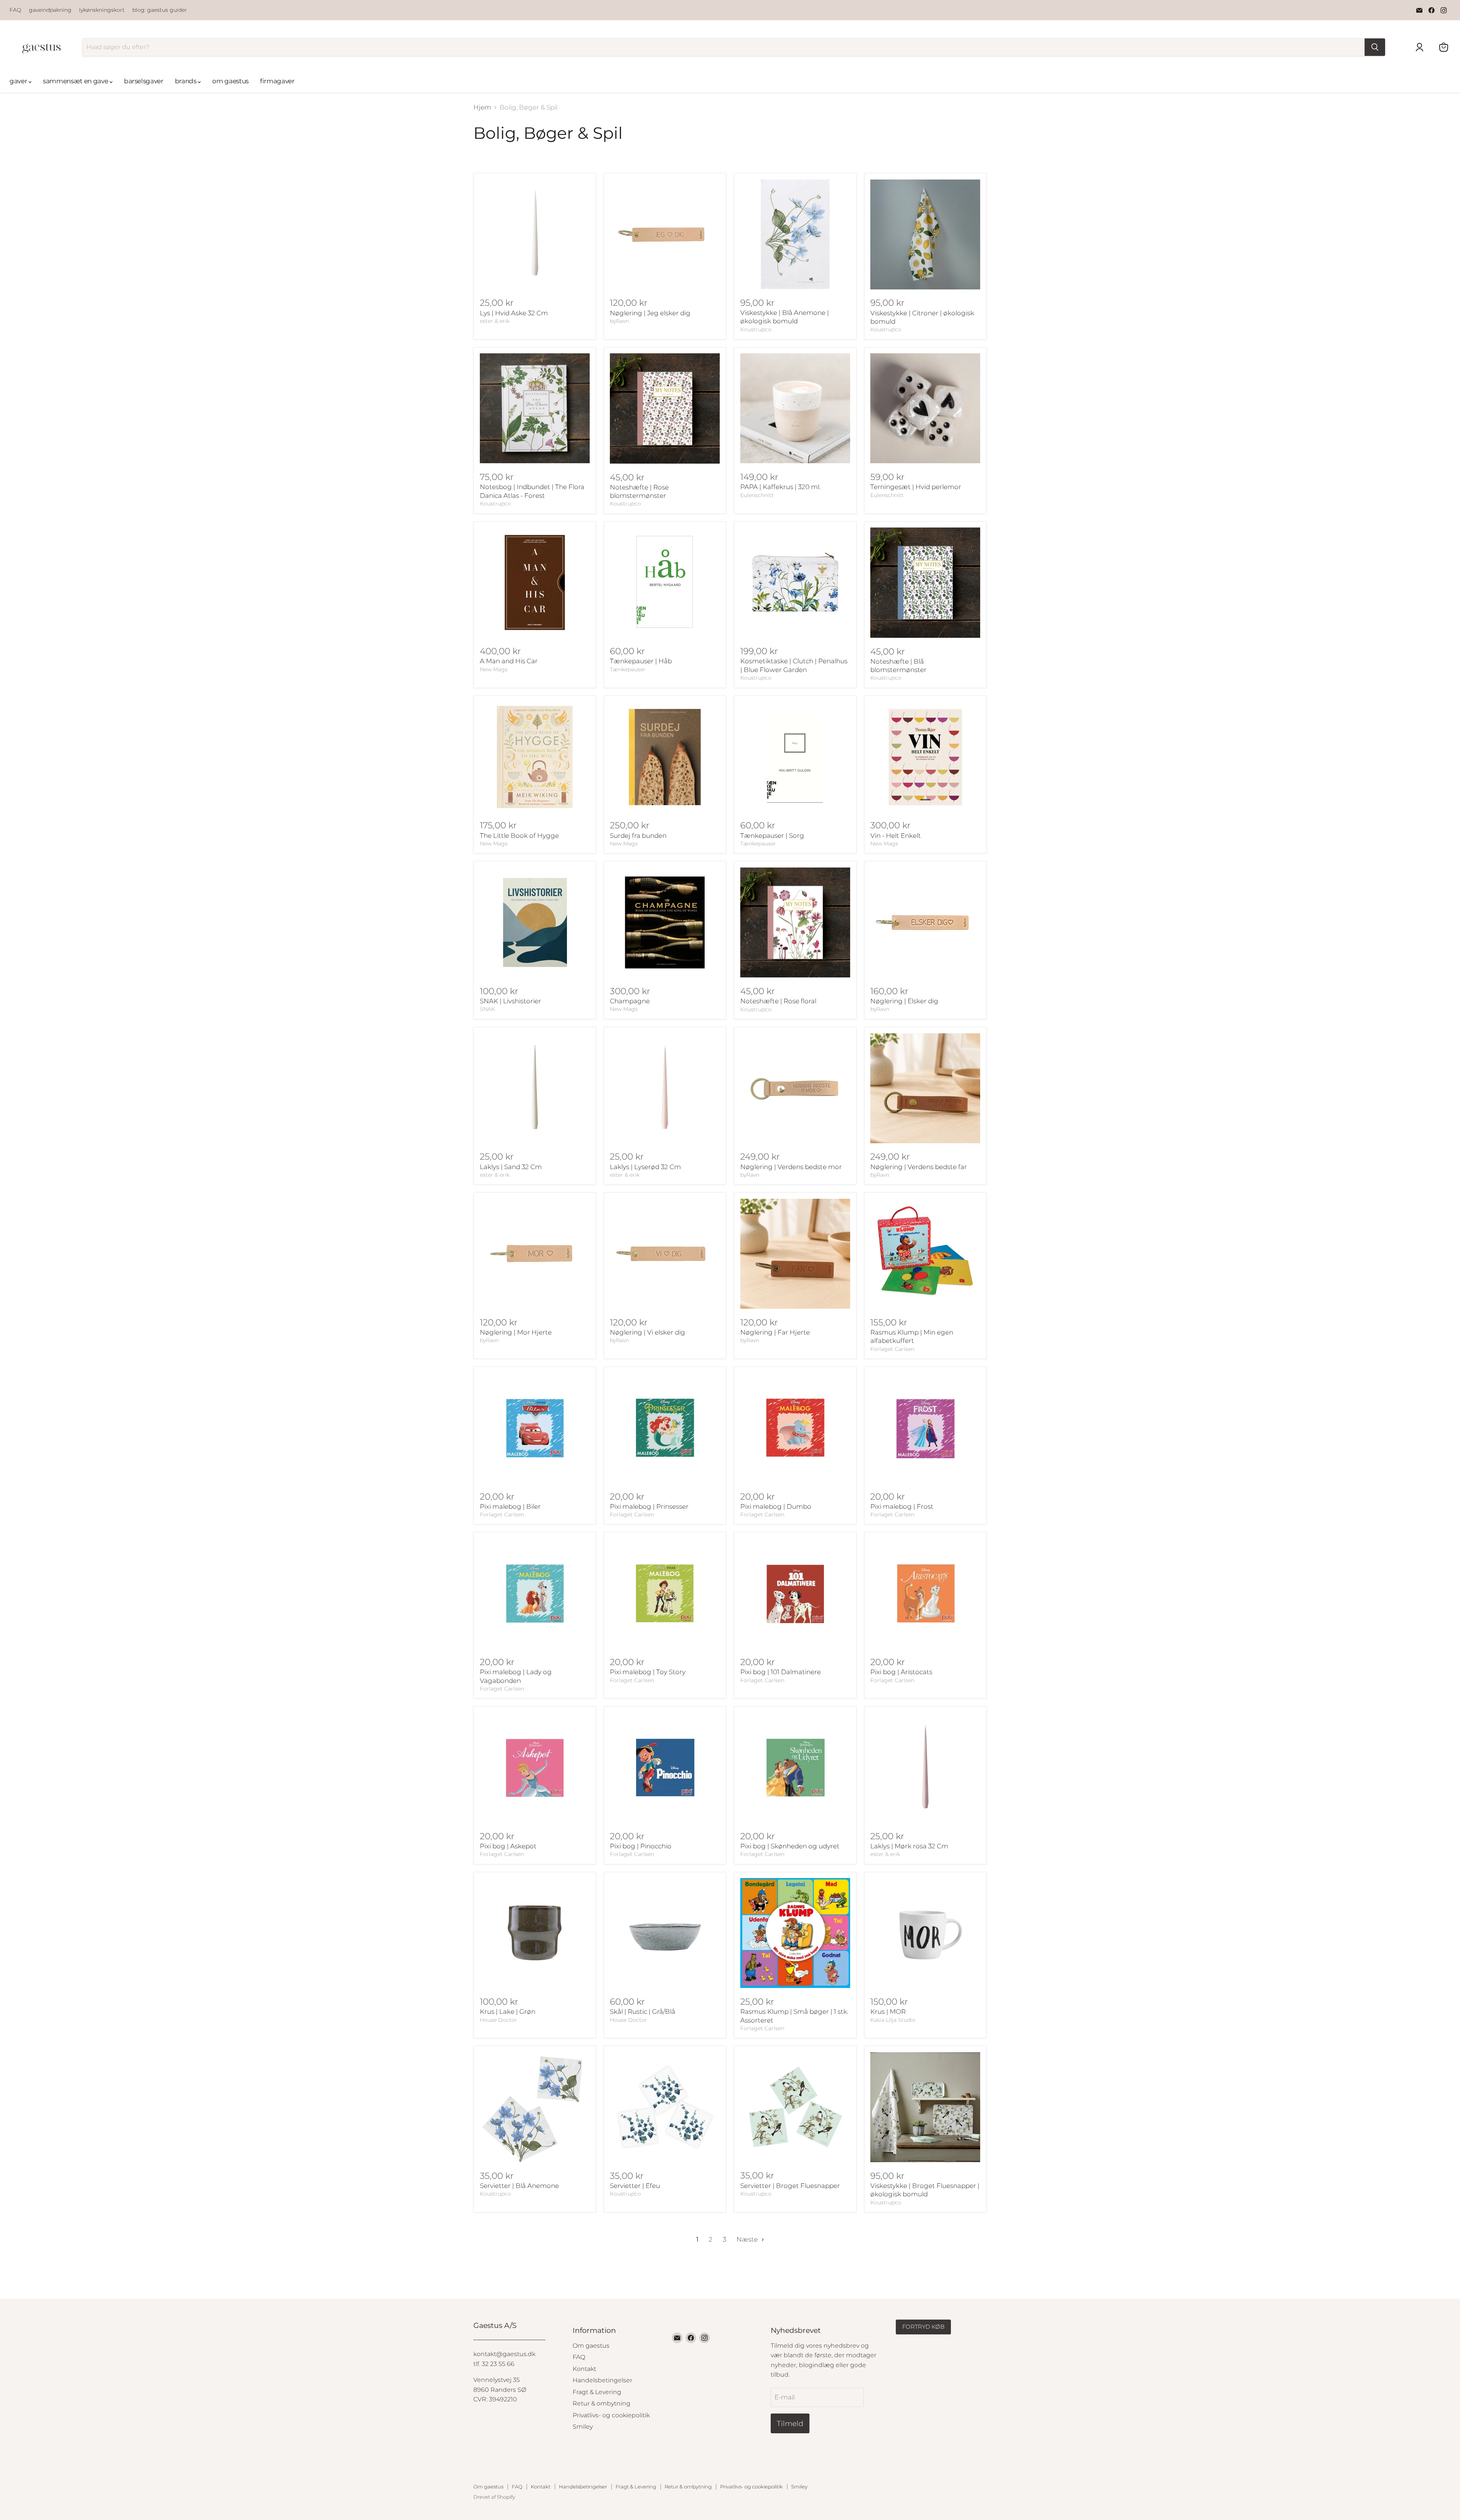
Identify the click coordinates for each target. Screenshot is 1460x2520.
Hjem (482, 107)
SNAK (487, 1009)
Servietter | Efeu (635, 2186)
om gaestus (230, 81)
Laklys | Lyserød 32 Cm (645, 1167)
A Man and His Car (509, 661)
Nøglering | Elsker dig (904, 1001)
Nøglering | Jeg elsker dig (650, 313)
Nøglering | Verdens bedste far (919, 1167)
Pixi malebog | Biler (510, 1506)
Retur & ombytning (601, 2403)
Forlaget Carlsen (892, 1349)
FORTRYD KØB (923, 2327)
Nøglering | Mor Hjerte (516, 1332)
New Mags (494, 669)
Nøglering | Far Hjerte (775, 1332)
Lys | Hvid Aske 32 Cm (514, 313)
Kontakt (584, 2369)
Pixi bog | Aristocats (901, 1672)
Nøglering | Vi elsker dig (647, 1332)
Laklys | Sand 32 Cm (511, 1167)
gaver (19, 81)
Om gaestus (591, 2346)
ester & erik (495, 321)
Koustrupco (756, 329)
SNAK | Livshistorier (510, 1001)
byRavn (619, 321)
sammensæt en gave (76, 81)
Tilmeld (790, 2423)
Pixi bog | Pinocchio (641, 1846)
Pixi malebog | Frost (902, 1506)
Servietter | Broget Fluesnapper (790, 2186)
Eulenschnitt (757, 495)
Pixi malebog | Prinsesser (649, 1506)
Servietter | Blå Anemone (519, 2186)
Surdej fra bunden (638, 836)
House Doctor (498, 2020)
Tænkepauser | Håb (641, 661)
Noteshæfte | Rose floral (778, 1001)
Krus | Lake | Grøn (508, 2012)
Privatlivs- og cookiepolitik (611, 2415)
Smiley (583, 2427)
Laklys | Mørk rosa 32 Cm (909, 1846)
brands (186, 81)
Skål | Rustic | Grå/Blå (643, 2012)
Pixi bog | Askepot (508, 1846)
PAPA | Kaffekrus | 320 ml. (780, 487)
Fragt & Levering (597, 2392)
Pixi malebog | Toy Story (648, 1672)
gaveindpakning (50, 10)
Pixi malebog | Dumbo (776, 1506)
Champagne (630, 1001)
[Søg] (1375, 47)
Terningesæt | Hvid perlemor (916, 487)
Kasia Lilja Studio (893, 2020)
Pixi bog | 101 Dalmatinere (781, 1672)
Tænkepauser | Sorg (772, 836)
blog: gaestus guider (160, 10)
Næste (748, 2239)
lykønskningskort (102, 10)
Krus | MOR (888, 2012)
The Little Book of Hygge (519, 836)
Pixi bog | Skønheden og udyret (790, 1846)
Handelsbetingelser (602, 2380)
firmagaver (277, 81)
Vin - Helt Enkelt (896, 836)
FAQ (15, 10)
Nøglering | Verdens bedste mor (791, 1167)
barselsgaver (144, 81)
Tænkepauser (628, 669)
